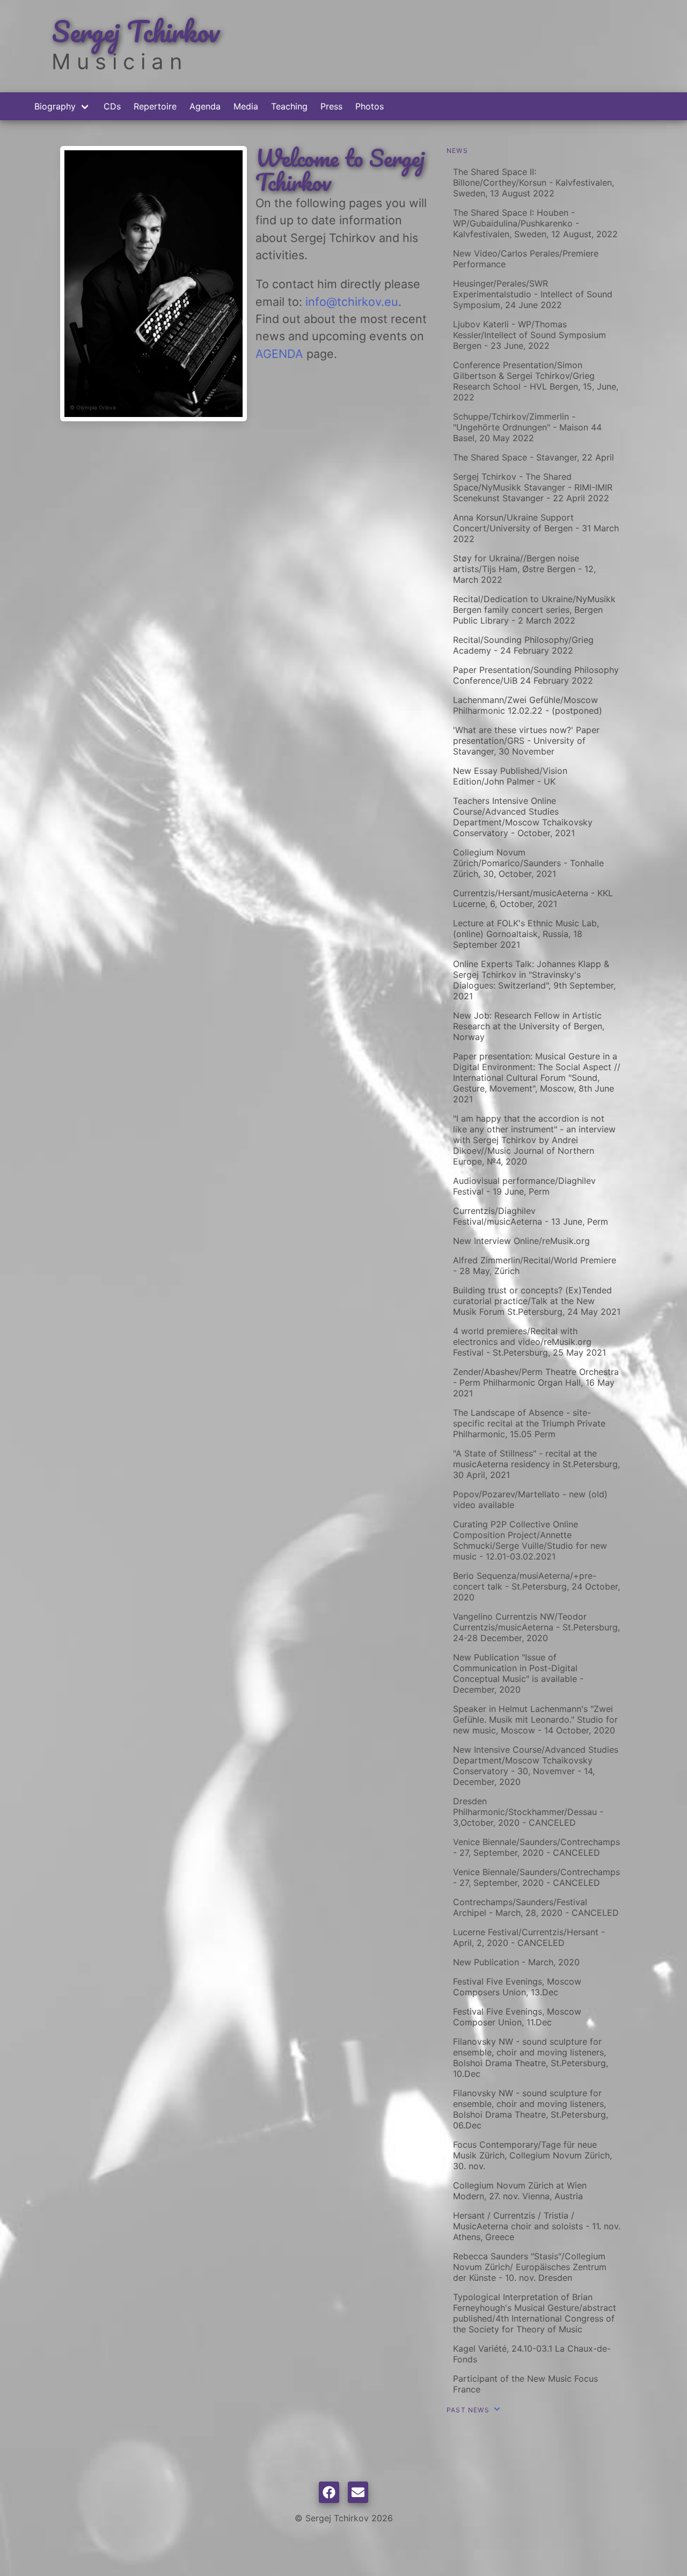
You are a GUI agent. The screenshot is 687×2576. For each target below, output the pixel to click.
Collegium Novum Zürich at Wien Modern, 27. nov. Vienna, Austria (520, 2191)
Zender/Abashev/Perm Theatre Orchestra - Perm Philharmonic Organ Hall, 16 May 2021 (536, 1382)
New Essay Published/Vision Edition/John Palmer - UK (510, 776)
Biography (55, 106)
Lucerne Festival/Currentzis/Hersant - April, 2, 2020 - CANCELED (529, 1937)
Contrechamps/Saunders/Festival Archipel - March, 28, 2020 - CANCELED (536, 1907)
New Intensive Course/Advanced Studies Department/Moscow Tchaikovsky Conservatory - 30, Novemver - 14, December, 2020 (536, 1766)
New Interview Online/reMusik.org (521, 1241)
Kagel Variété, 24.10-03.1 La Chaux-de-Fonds (532, 2354)
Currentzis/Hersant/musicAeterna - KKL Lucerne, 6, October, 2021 (533, 898)
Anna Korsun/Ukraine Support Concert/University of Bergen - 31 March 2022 (536, 528)
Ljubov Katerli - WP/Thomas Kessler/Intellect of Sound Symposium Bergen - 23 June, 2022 (529, 335)
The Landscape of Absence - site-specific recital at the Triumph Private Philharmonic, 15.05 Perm (529, 1423)
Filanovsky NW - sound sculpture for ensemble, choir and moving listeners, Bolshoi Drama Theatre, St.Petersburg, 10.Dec (531, 2058)
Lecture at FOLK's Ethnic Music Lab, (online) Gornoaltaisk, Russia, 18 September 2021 (526, 934)
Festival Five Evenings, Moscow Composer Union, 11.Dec (517, 2017)
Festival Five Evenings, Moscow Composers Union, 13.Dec (517, 1987)
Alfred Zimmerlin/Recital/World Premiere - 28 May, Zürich (535, 1265)
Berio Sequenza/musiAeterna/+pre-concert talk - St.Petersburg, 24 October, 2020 (536, 1586)
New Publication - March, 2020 (516, 1962)
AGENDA (279, 354)
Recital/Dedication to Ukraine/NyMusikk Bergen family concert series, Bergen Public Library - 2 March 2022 (534, 610)
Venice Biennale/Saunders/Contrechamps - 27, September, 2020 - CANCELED (536, 1847)
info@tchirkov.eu (352, 302)
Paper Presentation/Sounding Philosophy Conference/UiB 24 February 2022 (536, 675)
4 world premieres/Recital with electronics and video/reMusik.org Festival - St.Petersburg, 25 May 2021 (529, 1342)
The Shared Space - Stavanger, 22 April (533, 457)
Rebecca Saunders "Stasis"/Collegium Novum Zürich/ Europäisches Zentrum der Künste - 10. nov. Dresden (530, 2267)
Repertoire (155, 106)
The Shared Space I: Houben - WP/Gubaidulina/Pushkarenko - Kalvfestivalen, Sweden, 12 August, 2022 (535, 223)
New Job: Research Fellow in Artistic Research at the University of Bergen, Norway (529, 1026)
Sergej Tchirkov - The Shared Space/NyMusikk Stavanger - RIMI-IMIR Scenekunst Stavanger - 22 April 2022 (533, 487)
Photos (370, 106)
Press (331, 106)
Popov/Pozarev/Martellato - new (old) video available (530, 1499)
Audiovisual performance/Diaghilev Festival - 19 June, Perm (524, 1186)
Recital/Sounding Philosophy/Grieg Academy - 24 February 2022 (523, 645)
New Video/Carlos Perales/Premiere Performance (526, 259)
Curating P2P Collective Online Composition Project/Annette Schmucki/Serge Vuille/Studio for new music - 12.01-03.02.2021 (530, 1540)
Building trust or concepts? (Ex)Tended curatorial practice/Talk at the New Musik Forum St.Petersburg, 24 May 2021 (537, 1301)
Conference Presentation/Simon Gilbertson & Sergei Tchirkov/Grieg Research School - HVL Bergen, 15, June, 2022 (536, 381)
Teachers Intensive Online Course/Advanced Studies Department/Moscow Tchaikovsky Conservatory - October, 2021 (523, 817)
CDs (112, 106)
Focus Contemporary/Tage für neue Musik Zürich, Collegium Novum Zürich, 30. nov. (532, 2155)
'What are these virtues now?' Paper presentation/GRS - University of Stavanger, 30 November (526, 741)
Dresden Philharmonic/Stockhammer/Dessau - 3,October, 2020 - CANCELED (528, 1812)
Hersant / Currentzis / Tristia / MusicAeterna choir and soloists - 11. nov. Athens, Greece (537, 2226)
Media (246, 106)
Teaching (289, 106)
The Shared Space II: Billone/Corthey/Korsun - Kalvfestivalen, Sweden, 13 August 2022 (533, 182)
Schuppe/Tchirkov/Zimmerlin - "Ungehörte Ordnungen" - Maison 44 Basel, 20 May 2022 (527, 427)
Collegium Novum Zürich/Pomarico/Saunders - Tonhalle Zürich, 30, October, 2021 (528, 863)
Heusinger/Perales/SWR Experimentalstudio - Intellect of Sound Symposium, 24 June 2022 (533, 294)
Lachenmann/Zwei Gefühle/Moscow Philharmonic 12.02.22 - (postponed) (528, 705)
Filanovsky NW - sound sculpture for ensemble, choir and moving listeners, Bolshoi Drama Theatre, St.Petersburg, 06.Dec (531, 2109)
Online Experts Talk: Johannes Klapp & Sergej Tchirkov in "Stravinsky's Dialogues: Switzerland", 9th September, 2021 (534, 980)
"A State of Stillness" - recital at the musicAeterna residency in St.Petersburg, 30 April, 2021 (536, 1464)
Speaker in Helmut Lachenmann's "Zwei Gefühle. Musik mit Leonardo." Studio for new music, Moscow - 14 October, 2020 (535, 1719)
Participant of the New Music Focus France (525, 2384)
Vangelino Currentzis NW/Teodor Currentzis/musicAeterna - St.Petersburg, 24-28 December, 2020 (536, 1627)
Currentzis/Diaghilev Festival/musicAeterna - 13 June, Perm (531, 1216)
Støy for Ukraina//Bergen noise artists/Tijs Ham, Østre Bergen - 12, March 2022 (524, 569)
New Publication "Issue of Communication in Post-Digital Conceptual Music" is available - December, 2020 (518, 1673)
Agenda (205, 106)
